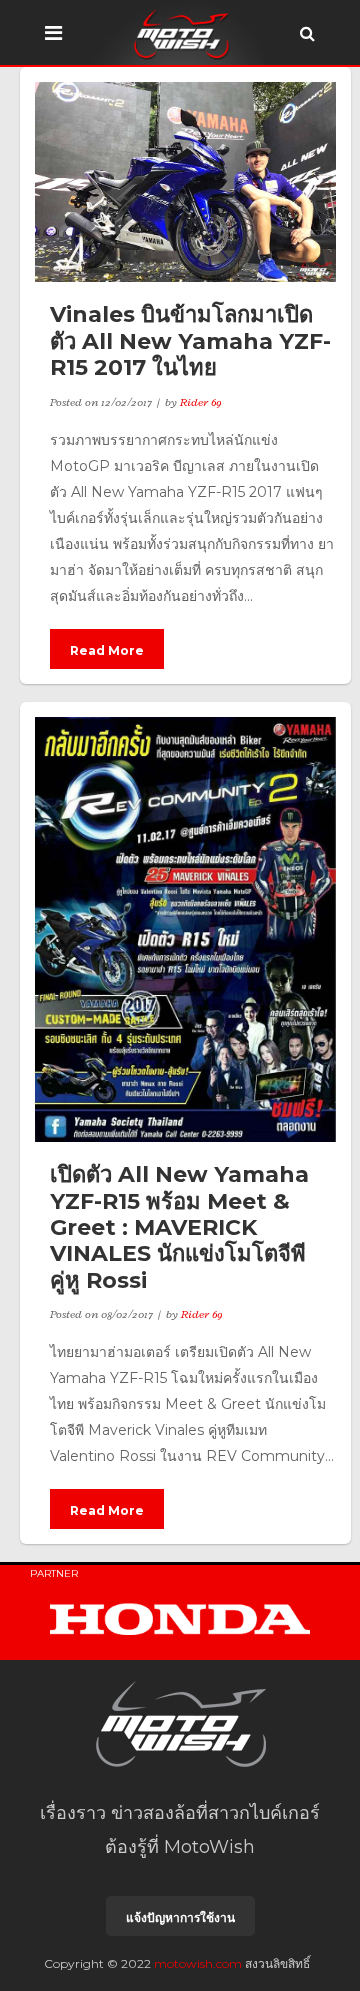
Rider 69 (201, 402)
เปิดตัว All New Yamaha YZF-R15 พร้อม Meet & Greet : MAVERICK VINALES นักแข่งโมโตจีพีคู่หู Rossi (179, 1227)
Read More (107, 650)
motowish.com (198, 1963)
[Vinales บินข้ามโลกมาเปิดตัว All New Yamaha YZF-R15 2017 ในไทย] (185, 182)
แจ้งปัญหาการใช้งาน (180, 1917)
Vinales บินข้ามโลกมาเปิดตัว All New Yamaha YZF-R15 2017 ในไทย (190, 341)
